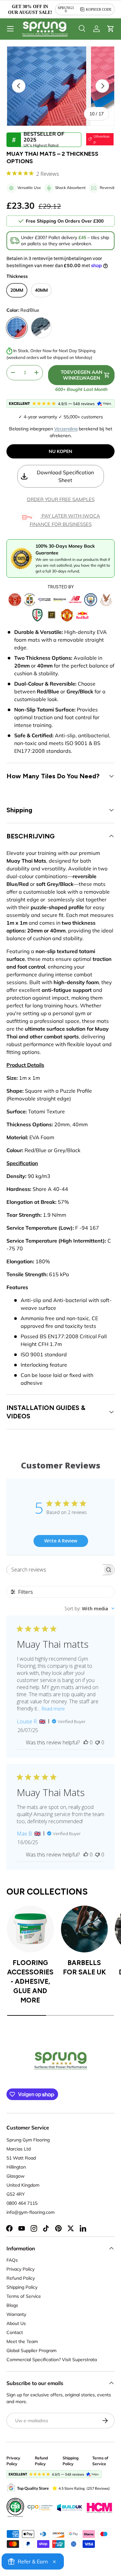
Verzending (66, 429)
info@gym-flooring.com (30, 2212)
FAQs (12, 2260)
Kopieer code (99, 9)
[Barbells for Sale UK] (85, 1929)
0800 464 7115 (22, 2203)
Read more (53, 1709)
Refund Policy (21, 2278)
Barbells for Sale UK (84, 1967)
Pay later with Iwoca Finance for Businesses (65, 520)
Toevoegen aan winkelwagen (81, 375)
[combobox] (90, 1609)
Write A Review (61, 1541)
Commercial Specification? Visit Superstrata (52, 2360)
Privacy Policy (20, 2269)
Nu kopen (60, 451)
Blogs (12, 2305)
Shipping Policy (22, 2287)
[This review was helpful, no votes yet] (86, 1742)
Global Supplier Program (31, 2350)
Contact (15, 2332)
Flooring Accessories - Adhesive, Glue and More (30, 1981)
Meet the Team (22, 2341)
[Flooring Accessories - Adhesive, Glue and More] (30, 1929)
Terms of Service (24, 2296)
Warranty (16, 2314)
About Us (16, 2323)
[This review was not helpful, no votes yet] (97, 1742)
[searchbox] (55, 1570)
